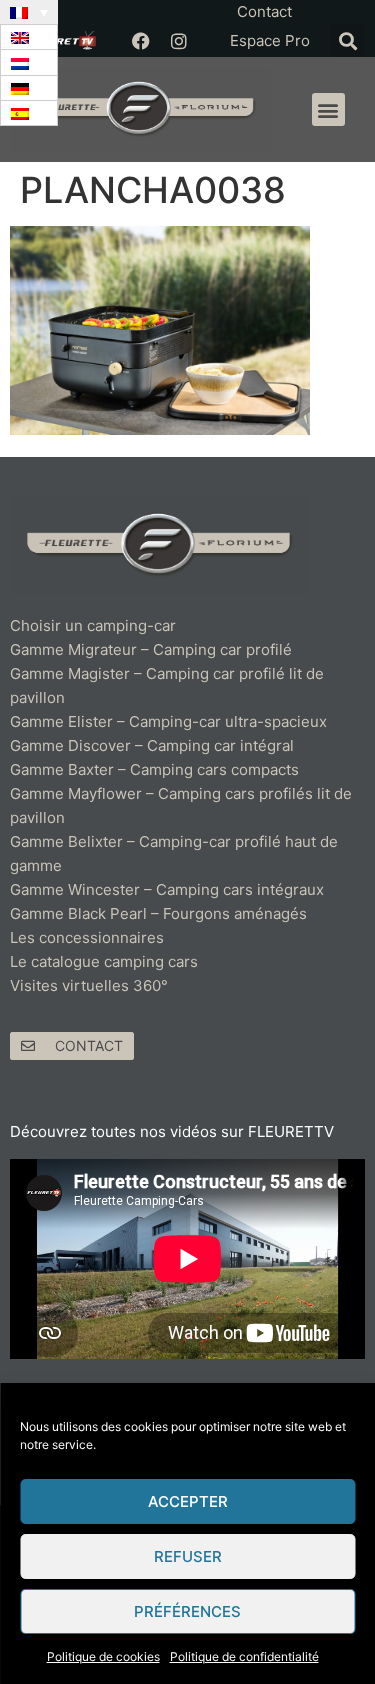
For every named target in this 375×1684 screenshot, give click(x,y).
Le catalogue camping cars (104, 961)
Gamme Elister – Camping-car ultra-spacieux (168, 721)
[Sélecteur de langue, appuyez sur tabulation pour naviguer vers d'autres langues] (29, 12)
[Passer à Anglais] (29, 37)
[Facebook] (141, 41)
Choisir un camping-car (93, 625)
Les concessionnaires (87, 937)
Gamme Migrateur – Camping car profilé (151, 649)
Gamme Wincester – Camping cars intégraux (167, 889)
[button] (347, 40)
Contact (264, 11)
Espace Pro (270, 40)
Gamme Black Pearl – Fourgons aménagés (158, 913)
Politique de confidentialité (244, 1656)
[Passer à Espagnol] (29, 113)
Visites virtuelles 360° (89, 985)
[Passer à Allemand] (29, 88)
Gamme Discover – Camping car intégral (152, 745)
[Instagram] (179, 41)
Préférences (187, 1611)
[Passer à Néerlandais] (29, 62)
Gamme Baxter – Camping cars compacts (154, 769)
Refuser (188, 1556)
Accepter (188, 1501)
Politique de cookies (103, 1656)
